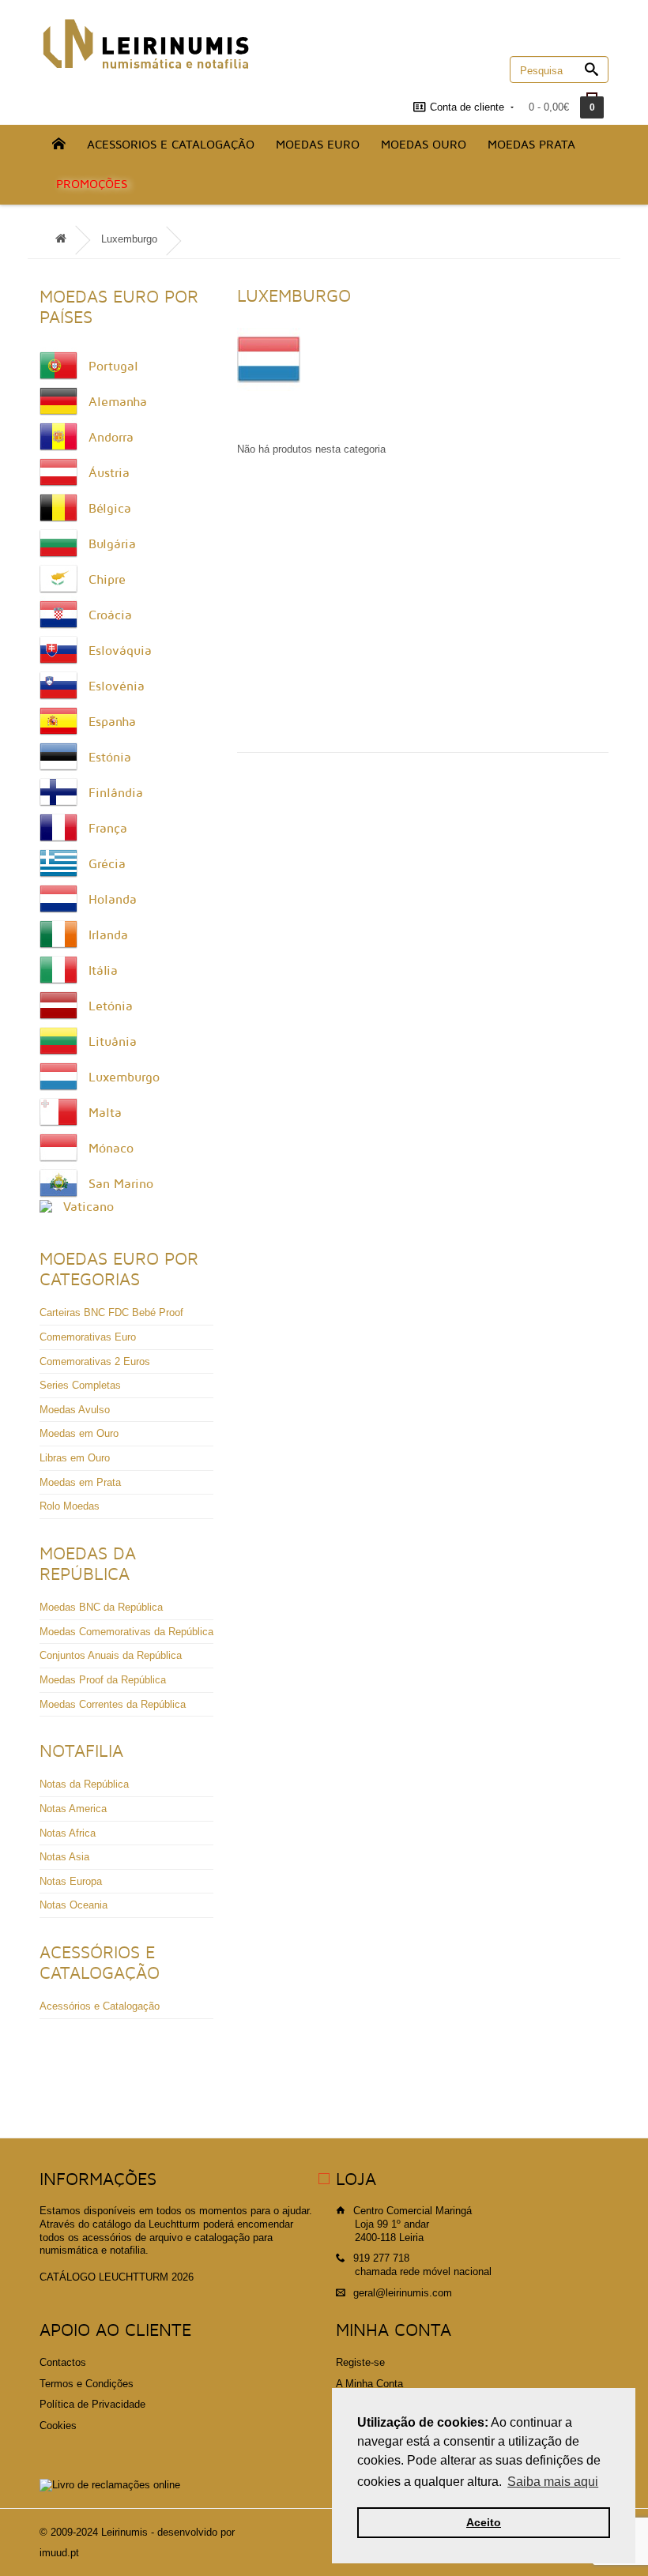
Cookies (58, 2426)
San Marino (121, 1184)
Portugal (113, 367)
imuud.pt (59, 2553)
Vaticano (89, 1207)
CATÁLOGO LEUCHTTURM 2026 (117, 2277)
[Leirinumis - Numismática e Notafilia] (146, 44)
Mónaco (111, 1149)
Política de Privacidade (92, 2404)
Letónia (111, 1006)
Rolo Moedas (70, 1506)
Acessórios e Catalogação (100, 2006)
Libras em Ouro (75, 1458)
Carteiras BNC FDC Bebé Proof (111, 1312)
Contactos (63, 2362)
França (108, 829)
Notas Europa (71, 1881)
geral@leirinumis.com (403, 2293)
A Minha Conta (369, 2384)
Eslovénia (117, 686)
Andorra (111, 438)
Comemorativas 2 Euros (95, 1361)
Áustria (109, 473)
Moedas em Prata (80, 1482)
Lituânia (113, 1042)
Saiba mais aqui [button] (553, 2482)
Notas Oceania (73, 1905)
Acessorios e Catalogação (171, 145)
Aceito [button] (484, 2522)
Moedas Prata (531, 145)
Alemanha (118, 402)
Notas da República (84, 1784)
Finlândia (116, 793)
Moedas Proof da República (103, 1680)
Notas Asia (64, 1857)
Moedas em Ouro (79, 1433)
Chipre (107, 580)
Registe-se (360, 2362)
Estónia (110, 758)
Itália (103, 971)
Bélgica (110, 509)
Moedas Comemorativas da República (126, 1632)
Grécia (107, 864)
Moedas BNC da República (101, 1607)
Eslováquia (120, 651)
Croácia (110, 615)
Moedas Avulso (75, 1410)
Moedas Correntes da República (113, 1704)
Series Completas (80, 1385)
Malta (105, 1113)
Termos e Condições (87, 2384)
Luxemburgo (129, 239)
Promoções (92, 184)
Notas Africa (68, 1833)
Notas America (73, 1809)
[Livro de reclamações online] (110, 2485)
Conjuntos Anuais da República (111, 1655)
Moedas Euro (318, 145)
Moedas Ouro (424, 145)
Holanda (113, 900)
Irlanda (108, 935)
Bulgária (112, 544)
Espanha (112, 722)
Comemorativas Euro (88, 1337)
